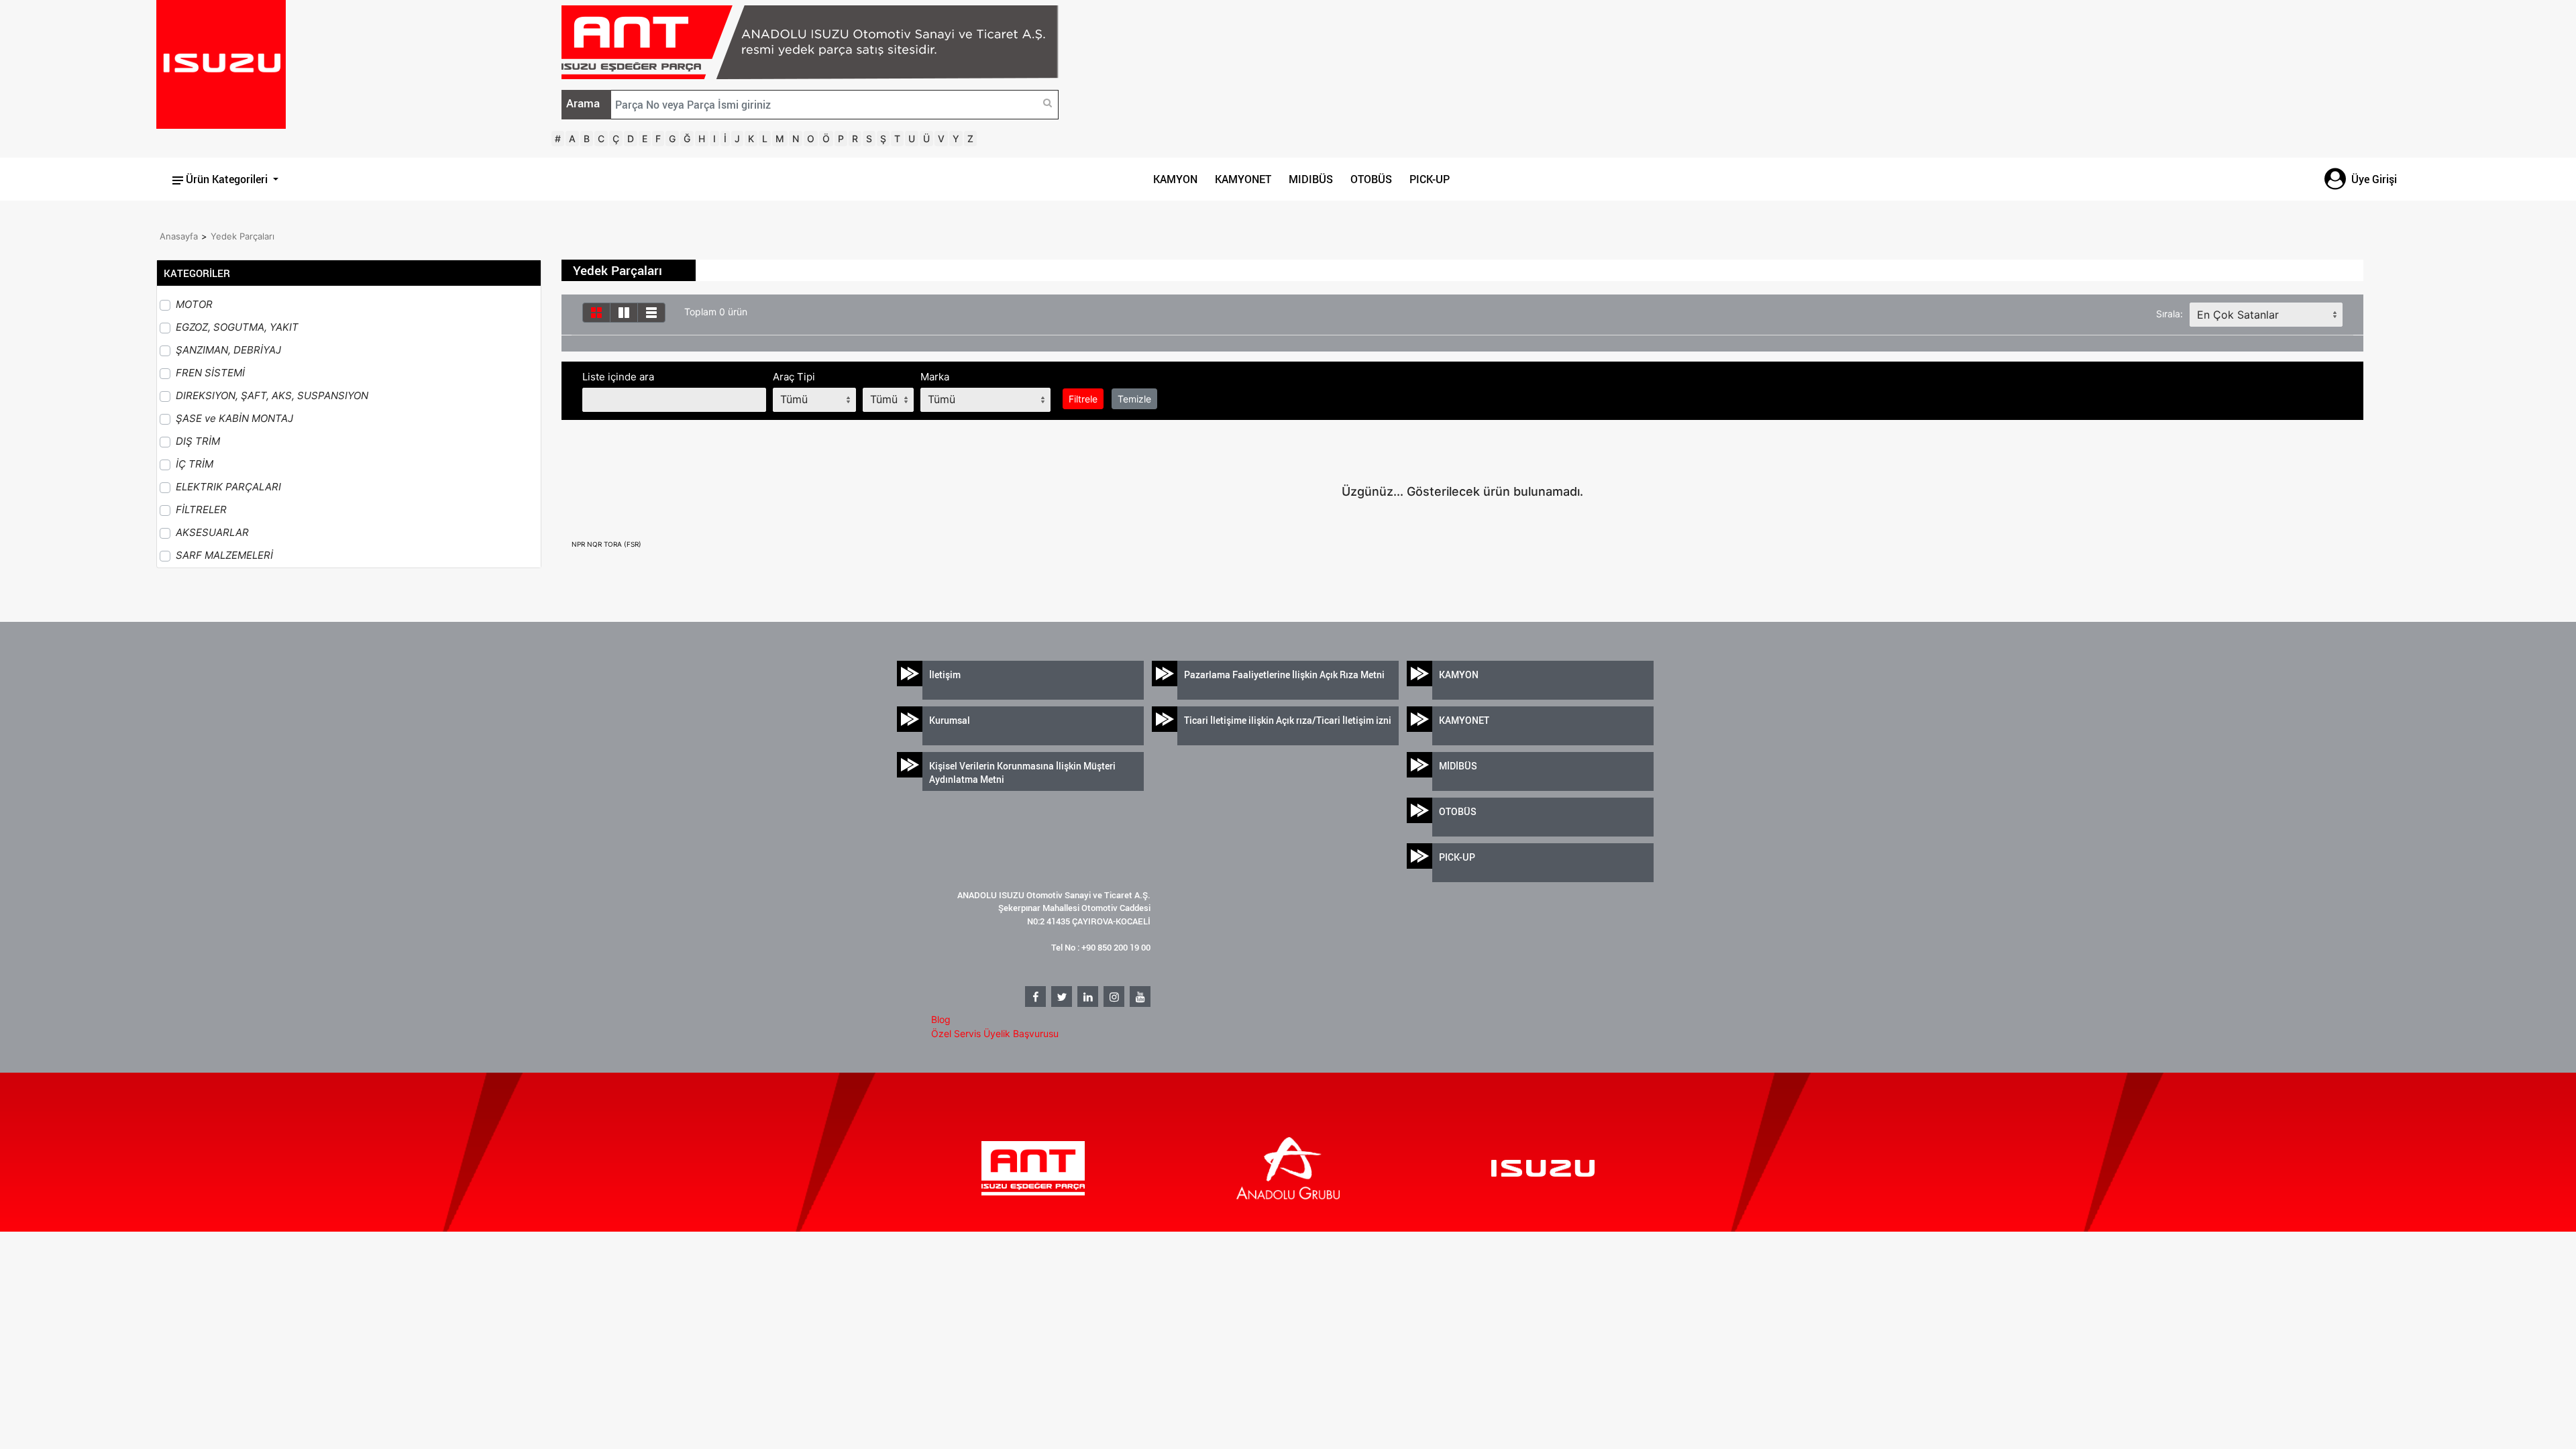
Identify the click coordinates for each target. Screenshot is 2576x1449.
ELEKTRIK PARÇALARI (228, 487)
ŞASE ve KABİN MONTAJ (234, 418)
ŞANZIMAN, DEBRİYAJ (228, 350)
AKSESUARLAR (212, 532)
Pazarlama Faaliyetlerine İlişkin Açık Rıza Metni (1284, 675)
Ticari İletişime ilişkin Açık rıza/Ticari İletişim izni (1288, 720)
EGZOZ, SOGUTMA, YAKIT (237, 327)
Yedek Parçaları (243, 236)
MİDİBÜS (1458, 766)
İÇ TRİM (195, 464)
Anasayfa (179, 236)
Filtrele (1083, 399)
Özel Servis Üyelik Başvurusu (995, 1033)
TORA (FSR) (623, 544)
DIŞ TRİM (198, 441)
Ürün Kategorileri (227, 179)
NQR (595, 544)
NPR (579, 544)
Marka (935, 377)
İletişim (945, 675)
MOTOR (194, 304)
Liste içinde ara (618, 377)
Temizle (1134, 399)
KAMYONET (1243, 179)
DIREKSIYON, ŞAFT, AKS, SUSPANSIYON (272, 395)
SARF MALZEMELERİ (224, 555)
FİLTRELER (201, 509)
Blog (941, 1019)
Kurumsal (950, 720)
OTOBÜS (1371, 179)
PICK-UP (1430, 179)
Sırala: (2169, 314)
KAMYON (1175, 179)
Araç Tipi (794, 377)
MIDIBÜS (1311, 179)
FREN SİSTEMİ (210, 373)
